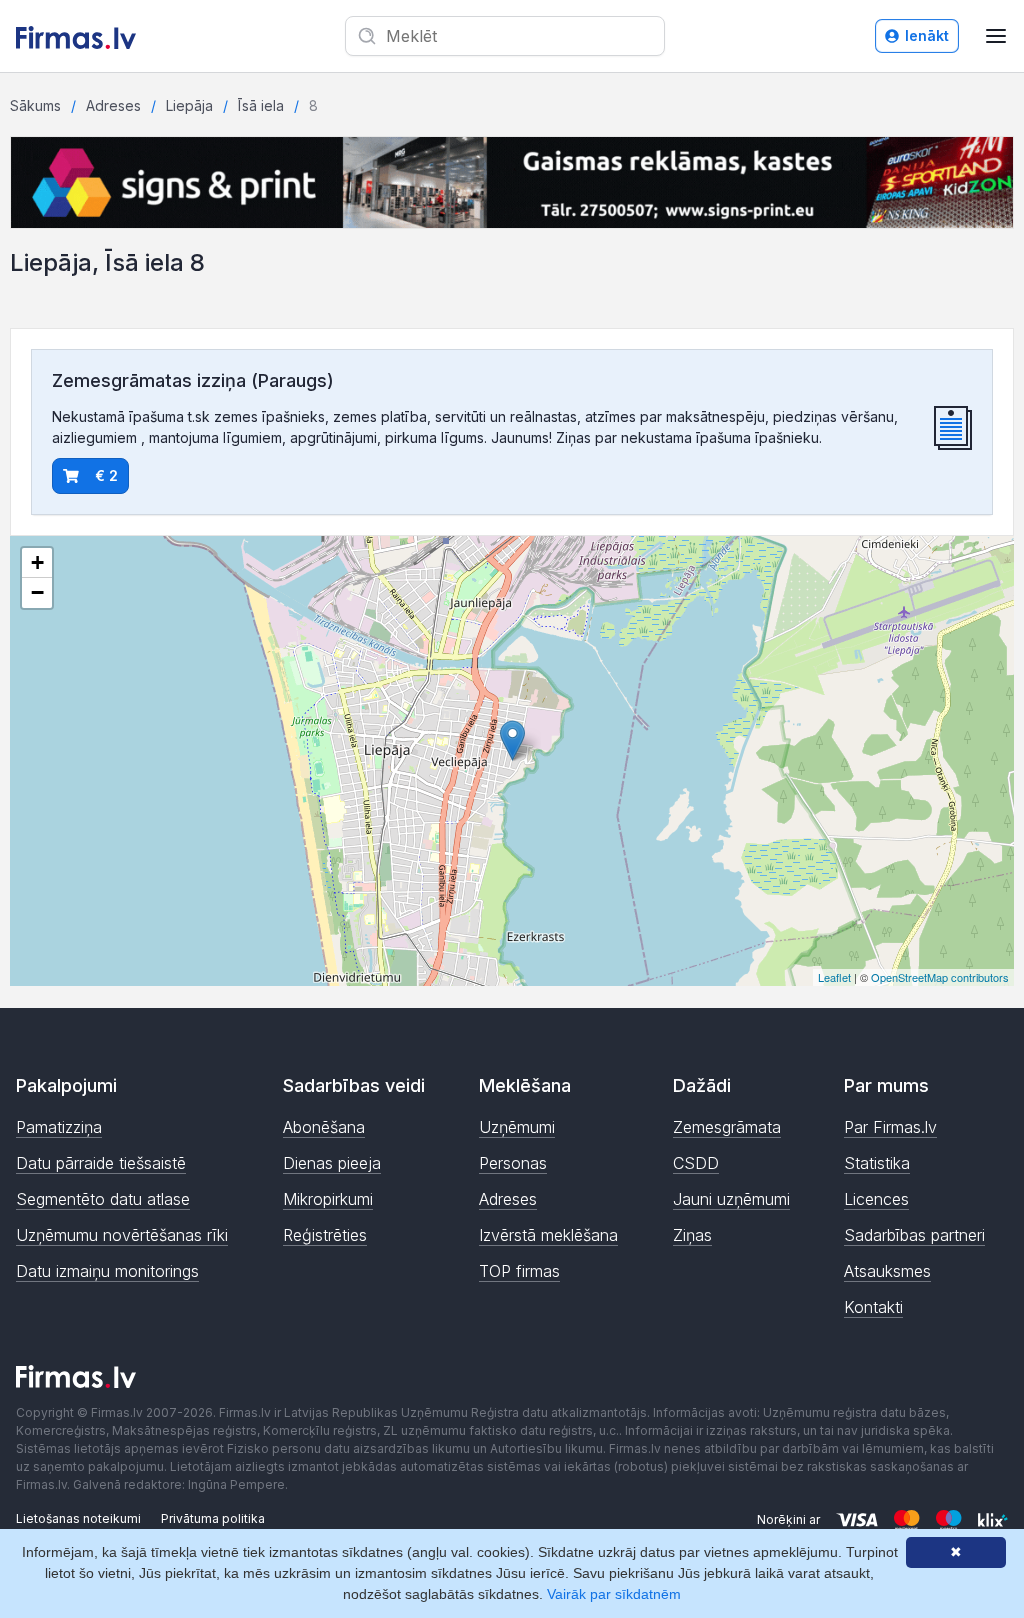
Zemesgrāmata (727, 1127)
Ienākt (927, 35)
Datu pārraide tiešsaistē (101, 1163)
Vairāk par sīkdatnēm (614, 1594)
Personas (513, 1163)
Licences (876, 1199)
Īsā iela (261, 105)
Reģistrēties (325, 1235)
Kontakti (873, 1307)
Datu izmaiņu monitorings (107, 1271)
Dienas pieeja (332, 1163)
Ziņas (692, 1235)
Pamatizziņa (59, 1127)
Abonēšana (324, 1127)
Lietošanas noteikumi (78, 1518)
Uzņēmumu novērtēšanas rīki (122, 1235)
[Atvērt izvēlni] (996, 36)
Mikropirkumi (328, 1199)
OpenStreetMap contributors (940, 977)
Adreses (113, 105)
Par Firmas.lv (890, 1127)
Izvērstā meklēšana (548, 1235)
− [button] (37, 592)
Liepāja (189, 105)
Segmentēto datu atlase (103, 1199)
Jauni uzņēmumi (731, 1199)
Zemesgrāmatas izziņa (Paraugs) (193, 380)
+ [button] (37, 562)
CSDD (696, 1163)
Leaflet (834, 977)
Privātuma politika (213, 1518)
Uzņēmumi (517, 1127)
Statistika (877, 1163)
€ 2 (106, 475)
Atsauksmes (887, 1271)
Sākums (35, 105)
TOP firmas (519, 1271)
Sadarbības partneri (914, 1235)
